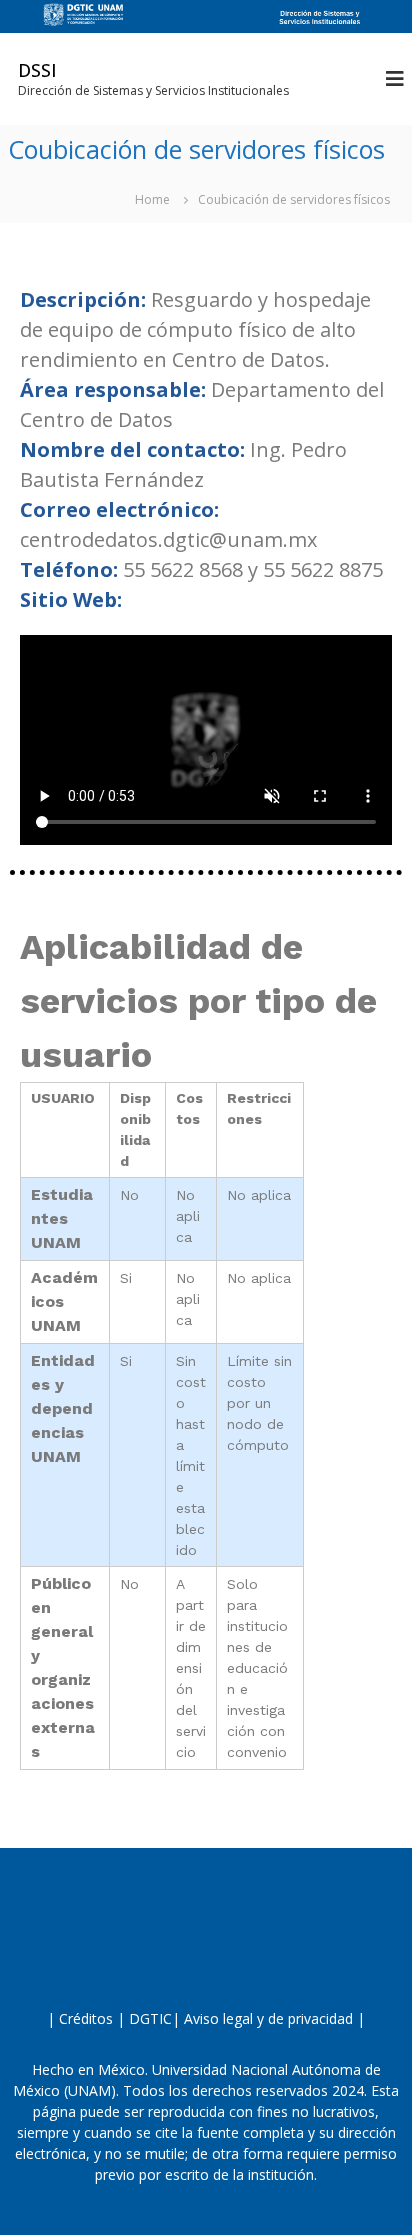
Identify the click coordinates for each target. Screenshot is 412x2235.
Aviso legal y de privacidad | (272, 2018)
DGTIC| (154, 2018)
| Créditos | (86, 2018)
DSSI (37, 70)
